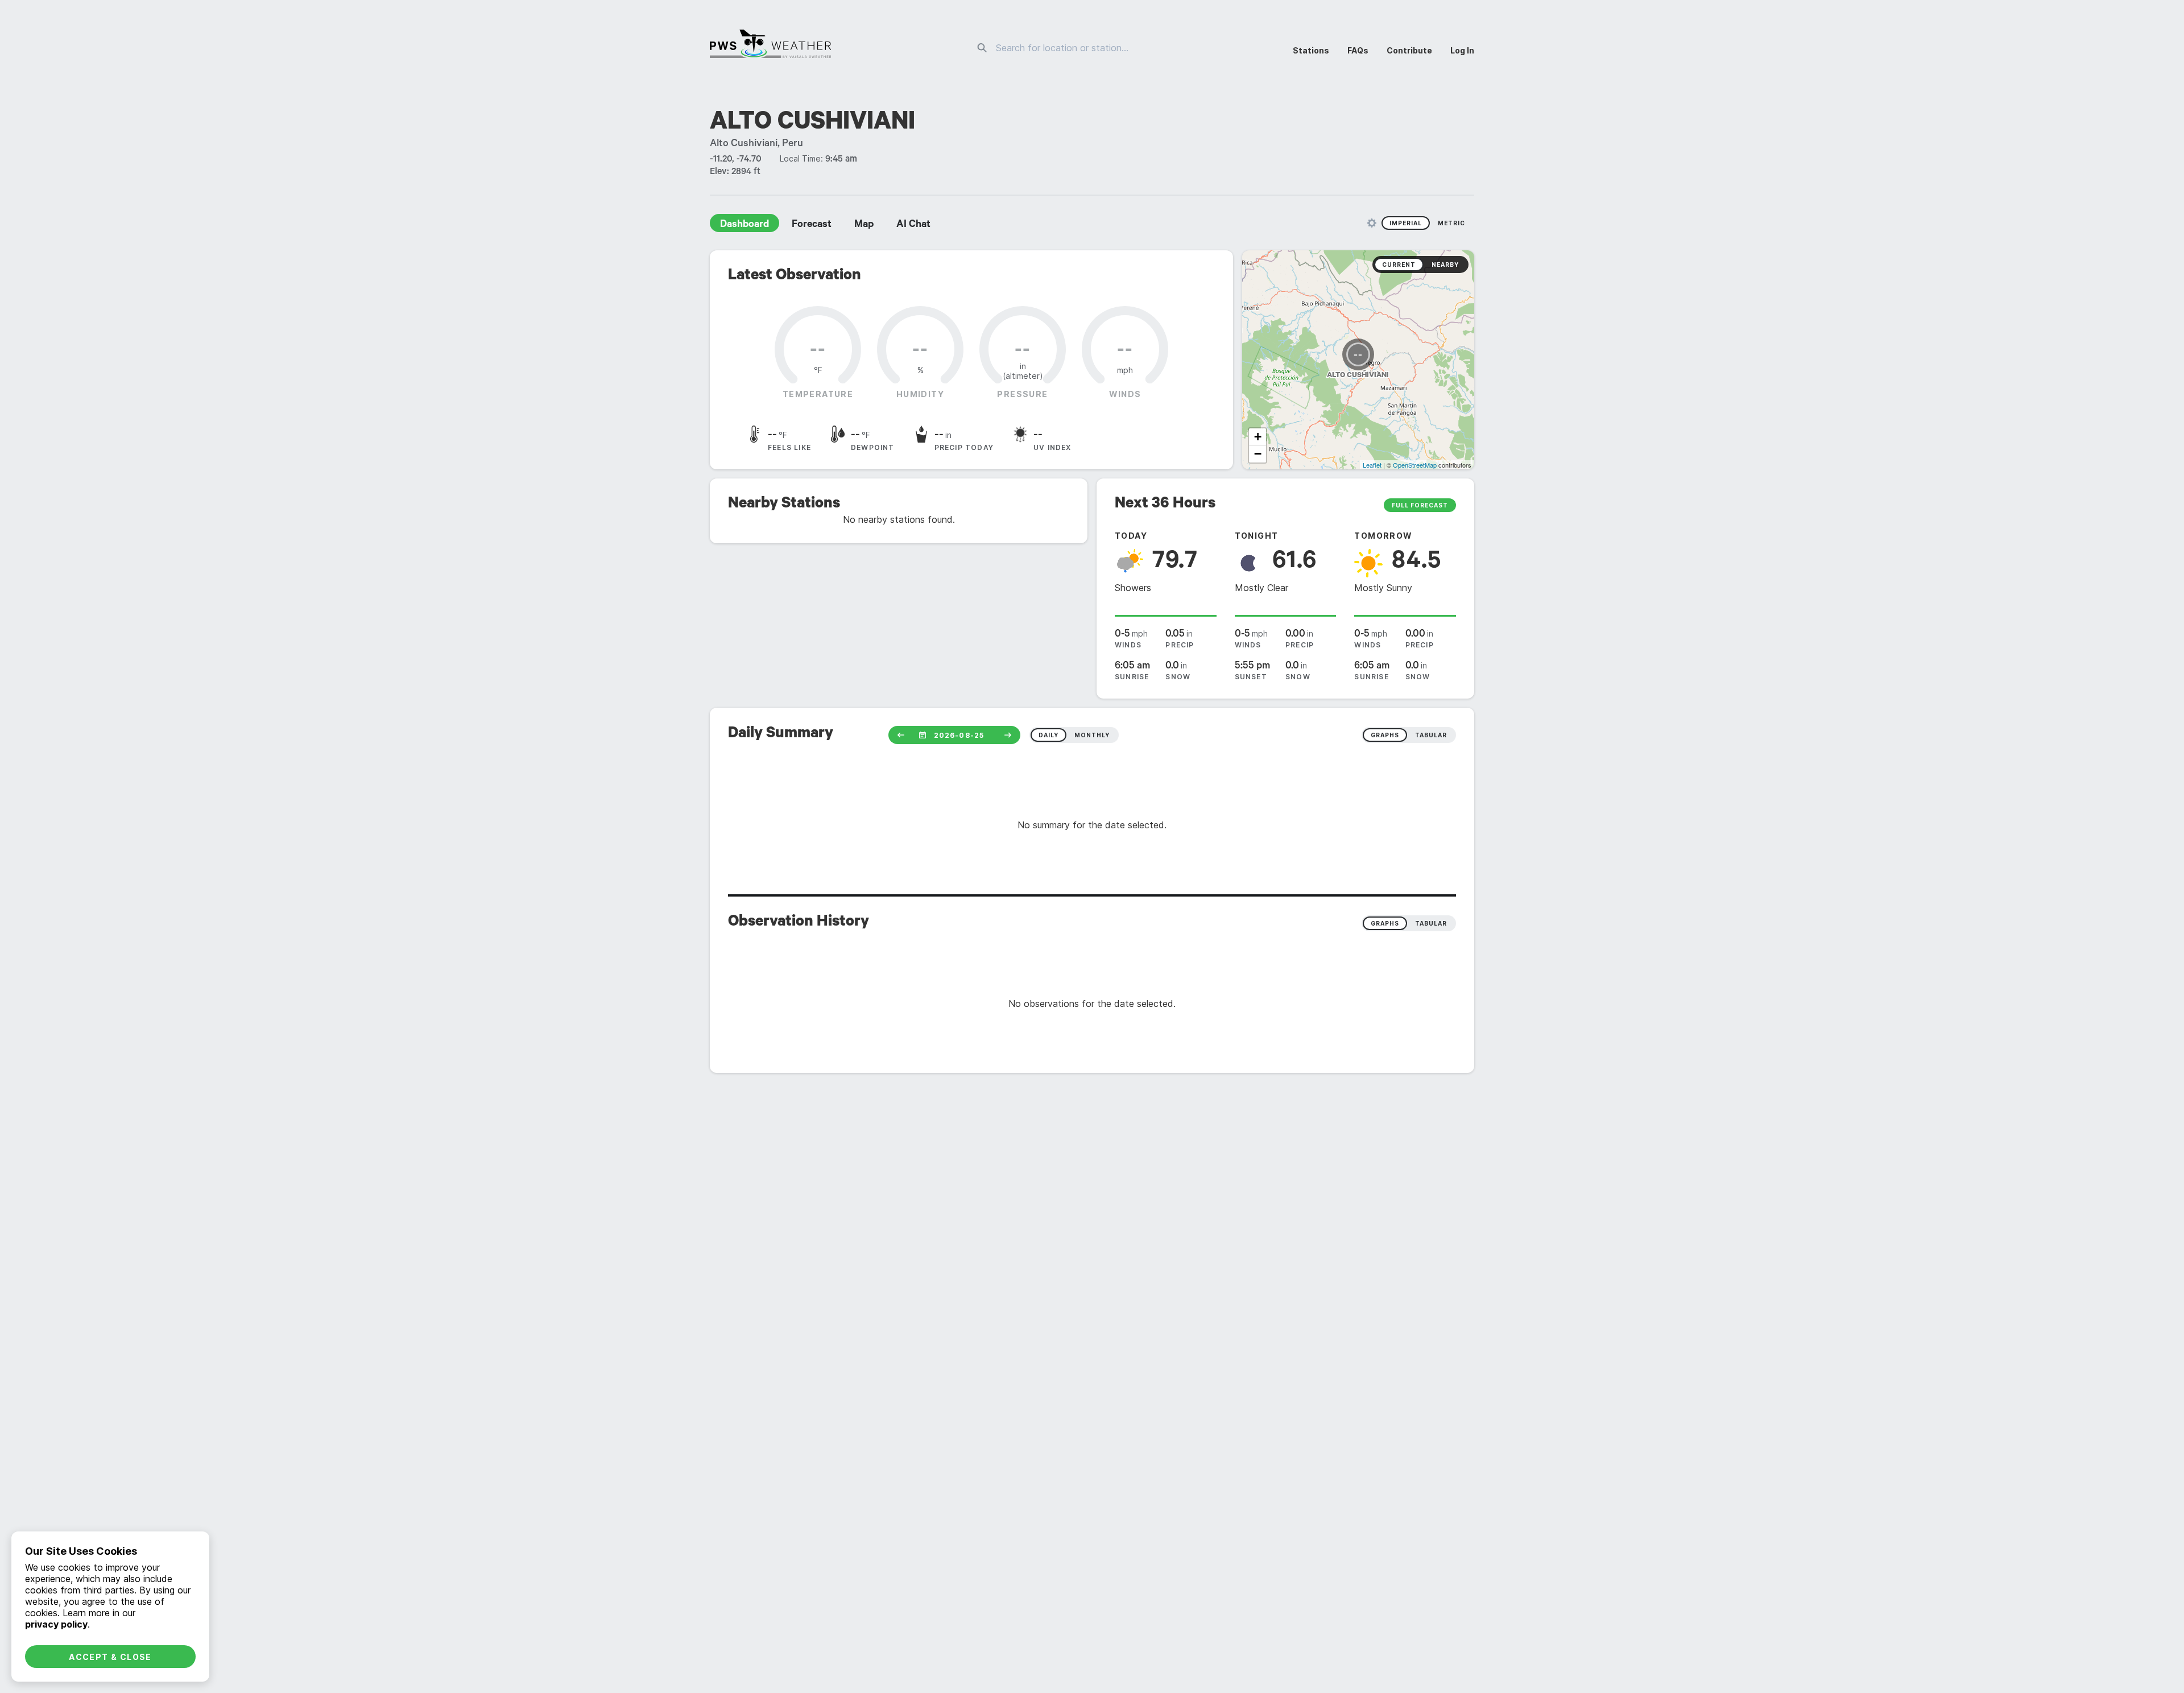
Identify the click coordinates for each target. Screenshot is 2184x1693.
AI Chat (913, 225)
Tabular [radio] (1431, 923)
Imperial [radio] (1406, 223)
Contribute (1409, 50)
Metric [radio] (1451, 223)
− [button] (1258, 454)
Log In (1462, 50)
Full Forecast (1420, 505)
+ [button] (1258, 437)
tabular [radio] (1431, 735)
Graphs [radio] (1385, 923)
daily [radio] (1048, 735)
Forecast (812, 225)
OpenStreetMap (1415, 465)
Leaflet (1372, 465)
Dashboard (744, 225)
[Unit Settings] (1372, 223)
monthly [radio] (1092, 735)
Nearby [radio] (1445, 265)
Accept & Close (110, 1657)
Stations (1311, 50)
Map (864, 225)
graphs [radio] (1385, 735)
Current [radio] (1399, 265)
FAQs (1358, 50)
